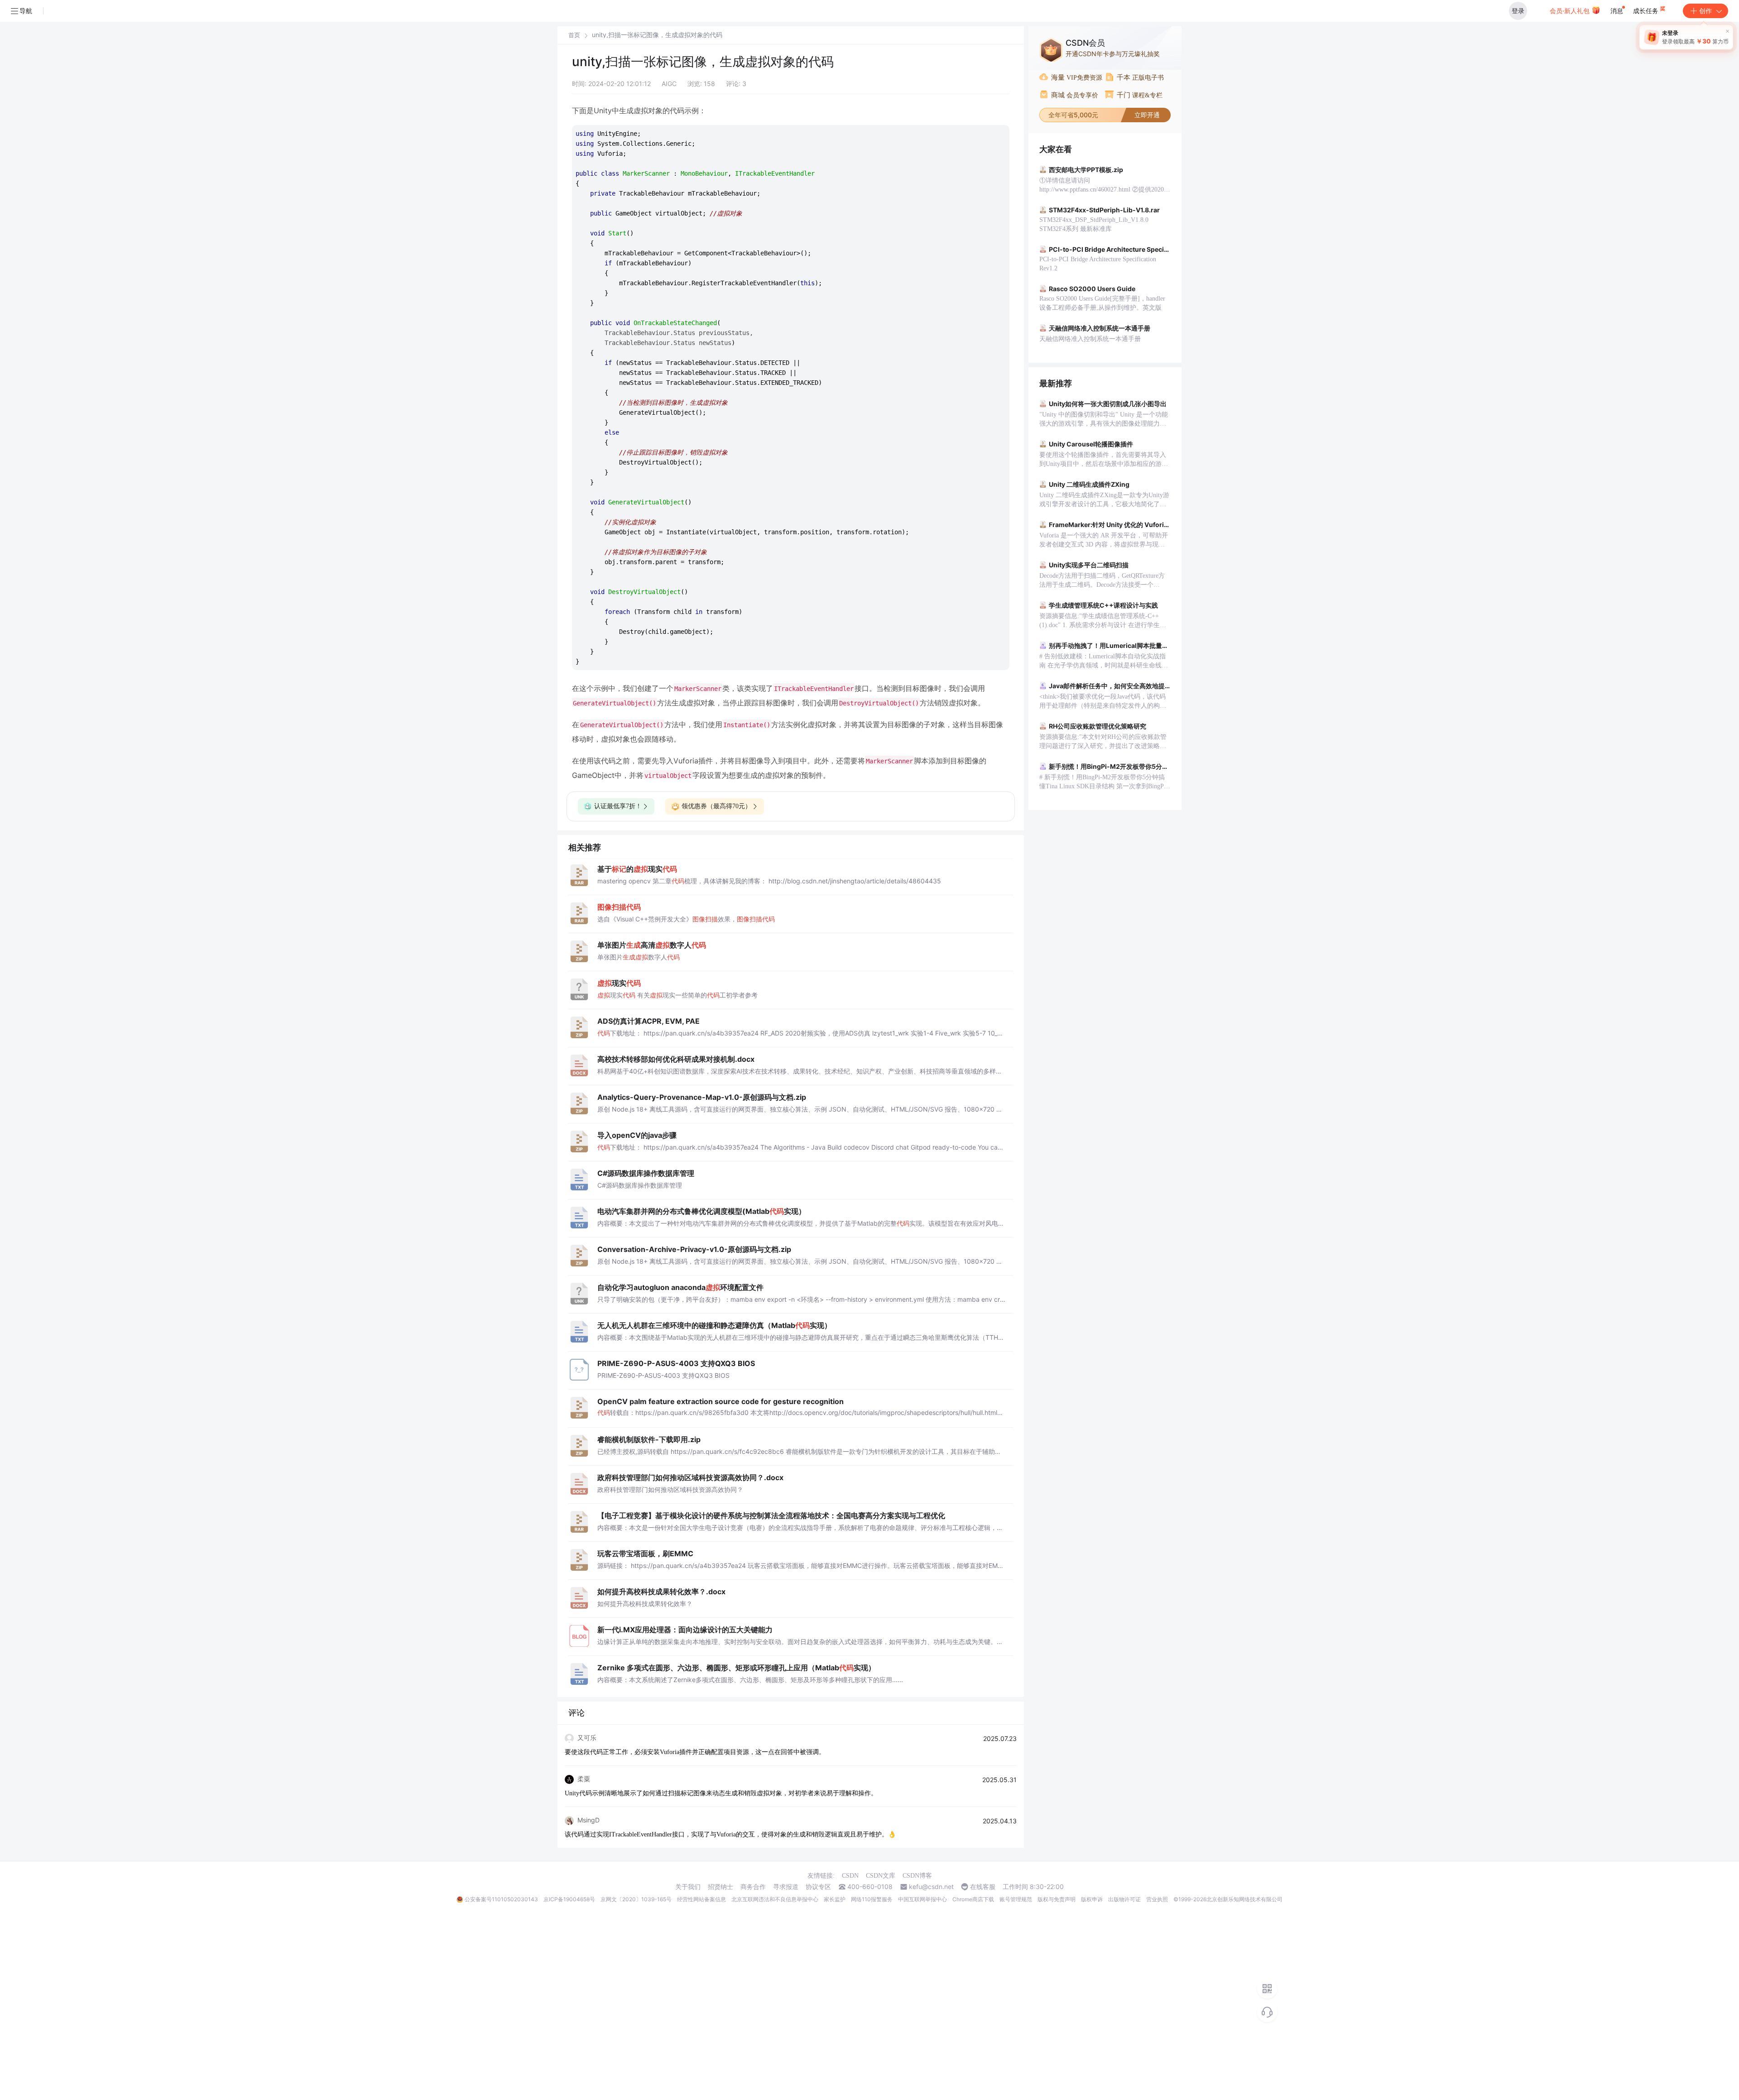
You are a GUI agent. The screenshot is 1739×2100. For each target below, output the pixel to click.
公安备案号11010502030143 (501, 1899)
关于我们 (688, 1887)
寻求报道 (786, 1887)
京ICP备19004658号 (569, 1899)
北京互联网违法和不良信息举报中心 (775, 1899)
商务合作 (753, 1887)
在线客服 (983, 1887)
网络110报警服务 (872, 1899)
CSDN (850, 1876)
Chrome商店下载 (973, 1899)
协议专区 (818, 1887)
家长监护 (835, 1899)
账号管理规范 (1016, 1899)
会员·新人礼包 (1571, 11)
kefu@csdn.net (931, 1887)
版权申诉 (1092, 1899)
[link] (574, 35)
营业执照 (1157, 1899)
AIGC (669, 84)
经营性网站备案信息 (701, 1899)
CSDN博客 (917, 1876)
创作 (1705, 11)
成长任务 (1647, 11)
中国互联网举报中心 (922, 1899)
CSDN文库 (881, 1876)
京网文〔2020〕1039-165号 (636, 1899)
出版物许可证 (1124, 1899)
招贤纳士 (721, 1887)
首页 (574, 35)
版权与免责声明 (1057, 1899)
